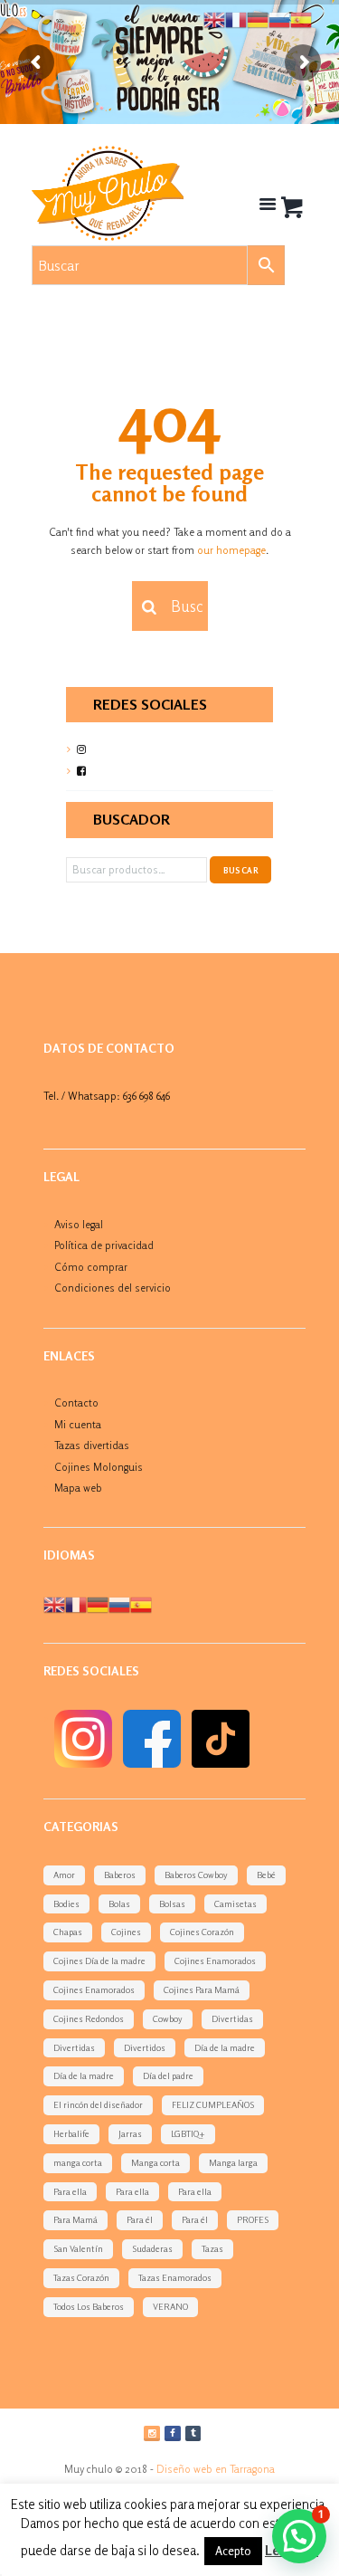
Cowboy (168, 2018)
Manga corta (155, 2162)
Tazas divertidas (92, 1445)
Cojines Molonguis (99, 1467)
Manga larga (233, 2162)
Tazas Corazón (81, 2277)
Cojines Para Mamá (202, 1989)
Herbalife (71, 2133)
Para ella (70, 2191)
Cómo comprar (91, 1267)
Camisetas (235, 1903)
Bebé (266, 1875)
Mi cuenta (78, 1424)
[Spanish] (141, 1603)
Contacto (76, 1402)
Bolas (119, 1903)
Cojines (126, 1932)
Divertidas (232, 2018)
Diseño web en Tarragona (216, 2469)
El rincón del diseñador (98, 2104)
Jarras (130, 2133)
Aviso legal (79, 1224)
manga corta (78, 2162)
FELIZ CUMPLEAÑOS (213, 2104)
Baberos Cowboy (196, 1875)
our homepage (231, 550)
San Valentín (78, 2248)
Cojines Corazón (202, 1932)
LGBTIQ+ (188, 2133)
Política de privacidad (104, 1245)
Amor (64, 1875)
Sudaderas (152, 2248)
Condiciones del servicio (113, 1288)
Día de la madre (225, 2047)
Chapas (68, 1932)
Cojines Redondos (89, 2018)
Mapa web (78, 1488)
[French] (76, 1603)
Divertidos (145, 2047)
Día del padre (168, 2075)
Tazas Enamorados (175, 2277)
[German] (98, 1603)
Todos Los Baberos (89, 2306)
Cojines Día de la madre (99, 1961)
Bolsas (172, 1903)
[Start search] (147, 607)
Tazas (212, 2248)
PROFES (253, 2219)
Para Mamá (75, 2219)
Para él (140, 2219)
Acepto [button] (233, 2551)
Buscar (241, 870)
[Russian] (119, 1603)
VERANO (170, 2306)
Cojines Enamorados (215, 1961)
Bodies (66, 1903)
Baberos (120, 1875)
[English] (54, 1603)
